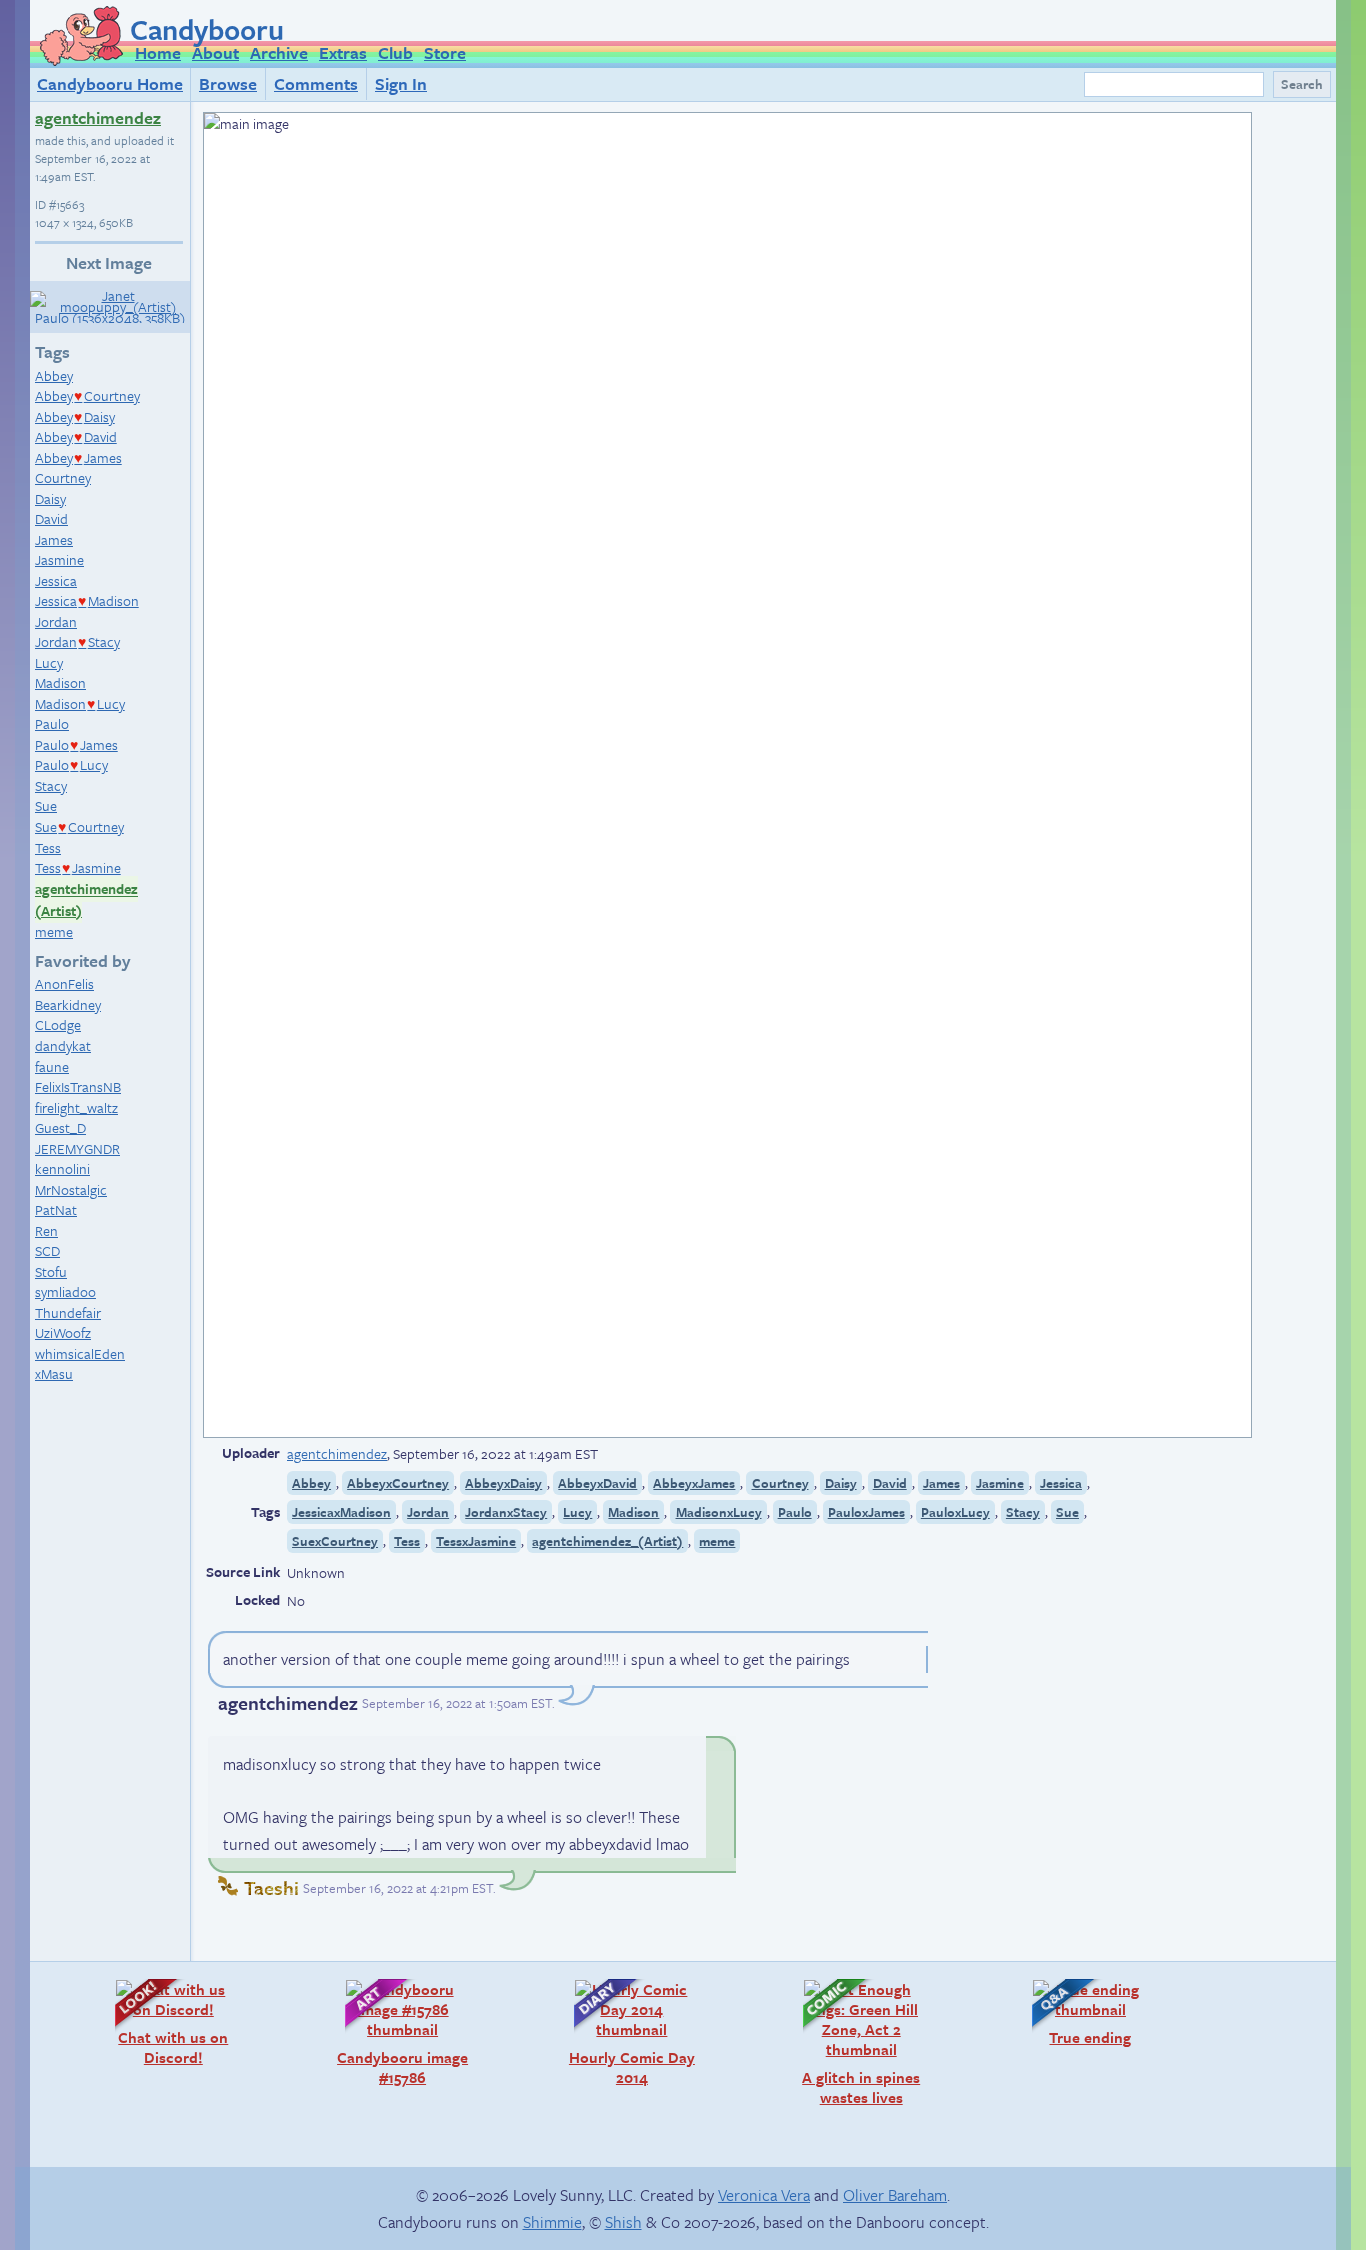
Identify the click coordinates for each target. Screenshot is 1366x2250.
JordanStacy (77, 641)
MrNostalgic (71, 1189)
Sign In (401, 83)
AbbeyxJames (694, 1483)
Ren (46, 1230)
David (51, 518)
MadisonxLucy (719, 1512)
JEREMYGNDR (77, 1148)
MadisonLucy (80, 703)
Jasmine (59, 559)
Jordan (56, 621)
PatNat (56, 1209)
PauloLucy (71, 764)
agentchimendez (98, 117)
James (54, 539)
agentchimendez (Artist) (86, 900)
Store (445, 52)
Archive (279, 52)
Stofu (51, 1271)
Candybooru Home (110, 83)
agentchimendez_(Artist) (607, 1541)
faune (52, 1066)
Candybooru (207, 29)
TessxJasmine (476, 1541)
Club (395, 52)
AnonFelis (64, 983)
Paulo (52, 723)
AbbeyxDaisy (503, 1483)
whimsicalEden (80, 1353)
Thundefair (68, 1312)
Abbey (54, 375)
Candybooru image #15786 (397, 2032)
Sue (46, 805)
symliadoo (65, 1291)
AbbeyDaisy (75, 416)
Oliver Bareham (895, 2195)
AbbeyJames (78, 457)
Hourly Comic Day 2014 (624, 2032)
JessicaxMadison (341, 1512)
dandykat (63, 1045)
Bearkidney (68, 1004)
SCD (47, 1250)
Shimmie (552, 2222)
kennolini (62, 1168)
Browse (228, 83)
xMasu (54, 1373)
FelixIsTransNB (78, 1086)
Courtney (63, 477)
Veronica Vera (764, 2195)
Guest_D (60, 1127)
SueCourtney (79, 826)
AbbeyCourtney (87, 395)
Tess (48, 847)
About (215, 52)
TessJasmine (78, 867)
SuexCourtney (335, 1541)
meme (54, 931)
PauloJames (76, 744)
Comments (316, 83)
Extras (343, 52)
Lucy (49, 662)
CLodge (58, 1024)
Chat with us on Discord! (161, 2022)
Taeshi (271, 1887)
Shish (623, 2222)
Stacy (51, 785)
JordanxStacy (506, 1512)
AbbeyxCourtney (398, 1483)
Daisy (50, 498)
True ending (1071, 2012)
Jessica (56, 580)
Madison (60, 682)
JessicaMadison (87, 600)
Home (158, 52)
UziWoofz (63, 1332)
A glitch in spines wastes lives (851, 2042)
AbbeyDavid (76, 436)
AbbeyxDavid (597, 1483)
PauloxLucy (955, 1512)
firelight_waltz (76, 1107)
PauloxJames (866, 1512)
